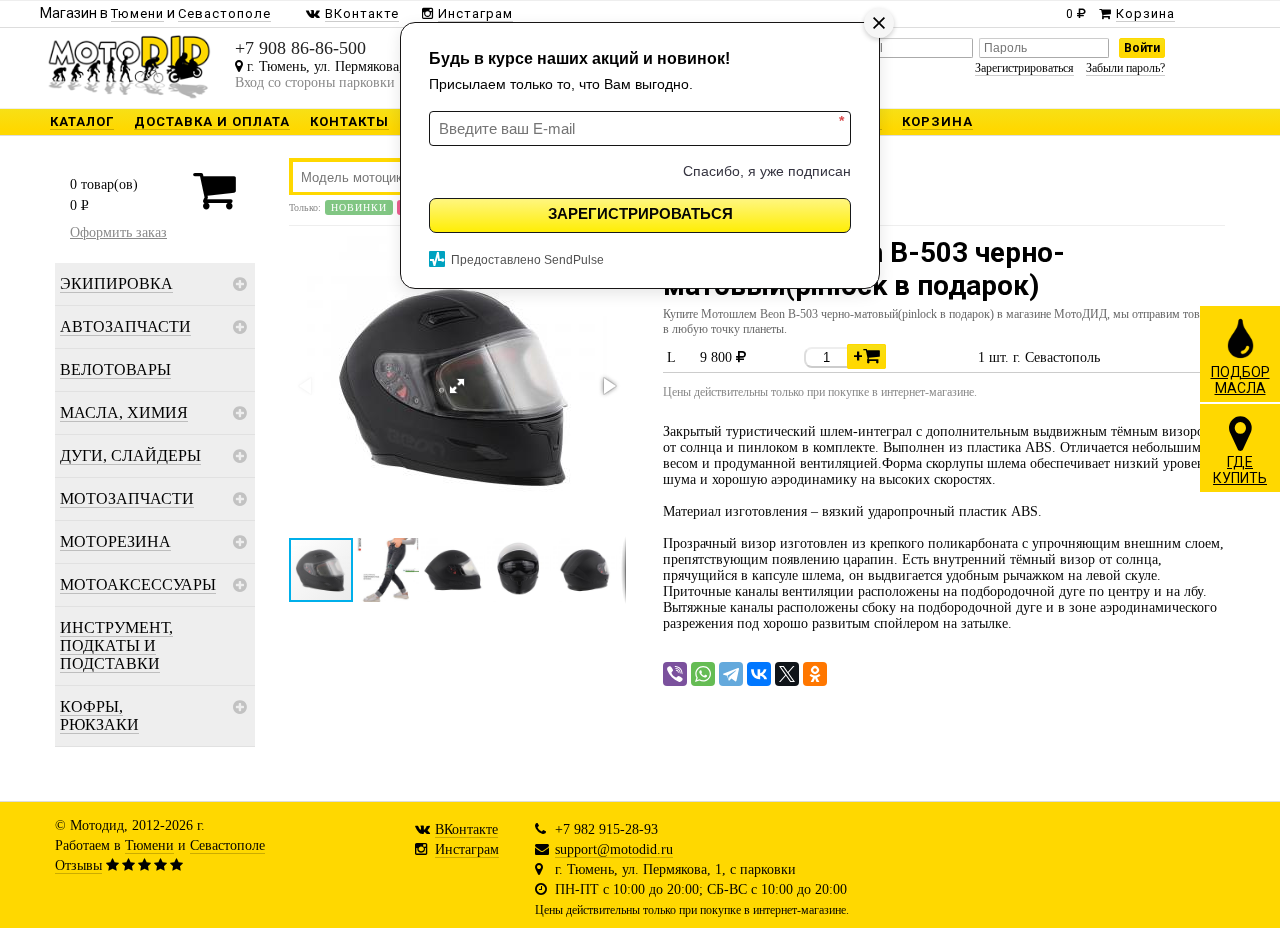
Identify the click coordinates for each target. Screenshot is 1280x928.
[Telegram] (731, 674)
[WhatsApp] (703, 674)
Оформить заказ (118, 232)
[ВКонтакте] (759, 674)
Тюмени (149, 845)
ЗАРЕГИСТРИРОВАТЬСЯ (640, 213)
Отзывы (78, 865)
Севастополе (227, 845)
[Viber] (675, 674)
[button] (457, 386)
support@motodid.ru (614, 849)
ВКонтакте (466, 829)
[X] (787, 674)
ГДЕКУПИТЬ (1240, 470)
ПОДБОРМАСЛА (1240, 380)
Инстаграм (467, 849)
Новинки (359, 207)
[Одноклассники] (815, 674)
